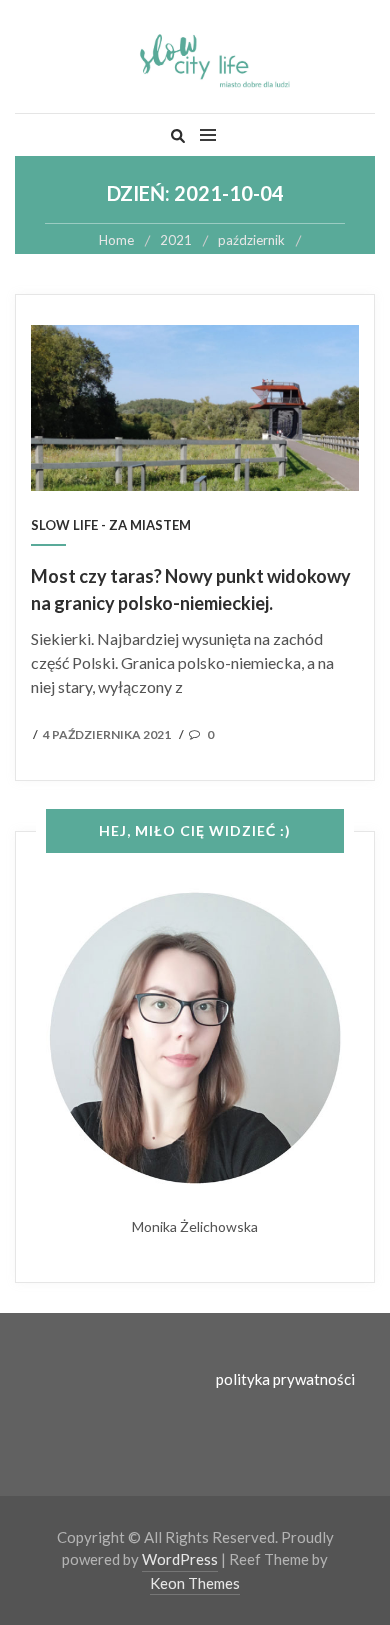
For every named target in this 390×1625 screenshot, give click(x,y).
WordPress (180, 1559)
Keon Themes (195, 1583)
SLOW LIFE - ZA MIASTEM (111, 525)
